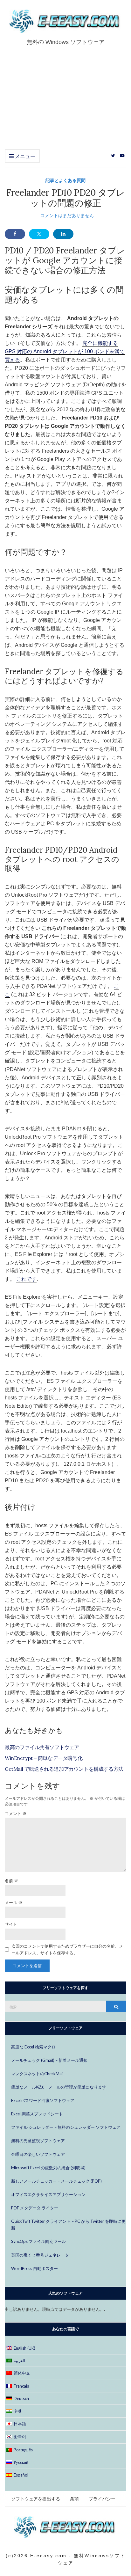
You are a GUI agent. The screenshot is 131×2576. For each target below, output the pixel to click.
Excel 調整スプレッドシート (37, 2114)
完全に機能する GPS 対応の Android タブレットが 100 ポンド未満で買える (65, 351)
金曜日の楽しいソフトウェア (38, 2154)
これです (26, 1279)
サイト (11, 1924)
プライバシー (102, 2499)
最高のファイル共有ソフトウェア (42, 1747)
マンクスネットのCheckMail (37, 2074)
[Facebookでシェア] (15, 234)
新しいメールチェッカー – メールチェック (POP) (56, 2181)
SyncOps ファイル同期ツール (38, 2241)
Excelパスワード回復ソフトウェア (43, 2100)
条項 (74, 2499)
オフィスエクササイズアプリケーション (48, 2194)
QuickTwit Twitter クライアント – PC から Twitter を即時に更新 (68, 2225)
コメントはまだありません (67, 215)
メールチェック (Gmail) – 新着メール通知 (49, 2060)
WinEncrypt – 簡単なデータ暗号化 (44, 1758)
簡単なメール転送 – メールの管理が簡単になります (59, 2087)
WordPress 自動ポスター (34, 2268)
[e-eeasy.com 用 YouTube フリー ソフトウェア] (122, 156)
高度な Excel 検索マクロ (33, 2047)
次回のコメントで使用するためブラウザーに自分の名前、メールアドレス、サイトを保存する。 (67, 1949)
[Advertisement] (65, 101)
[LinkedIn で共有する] (63, 234)
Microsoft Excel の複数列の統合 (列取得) (48, 2168)
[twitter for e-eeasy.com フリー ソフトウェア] (113, 156)
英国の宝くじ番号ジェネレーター (42, 2255)
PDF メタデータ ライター (35, 2208)
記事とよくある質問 (65, 180)
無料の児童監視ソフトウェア (38, 2141)
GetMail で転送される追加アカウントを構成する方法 (64, 1769)
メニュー (24, 156)
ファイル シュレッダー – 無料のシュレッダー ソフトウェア (66, 2127)
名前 (11, 1881)
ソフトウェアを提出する (36, 2499)
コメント (16, 1813)
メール (14, 1902)
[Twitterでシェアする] (39, 234)
